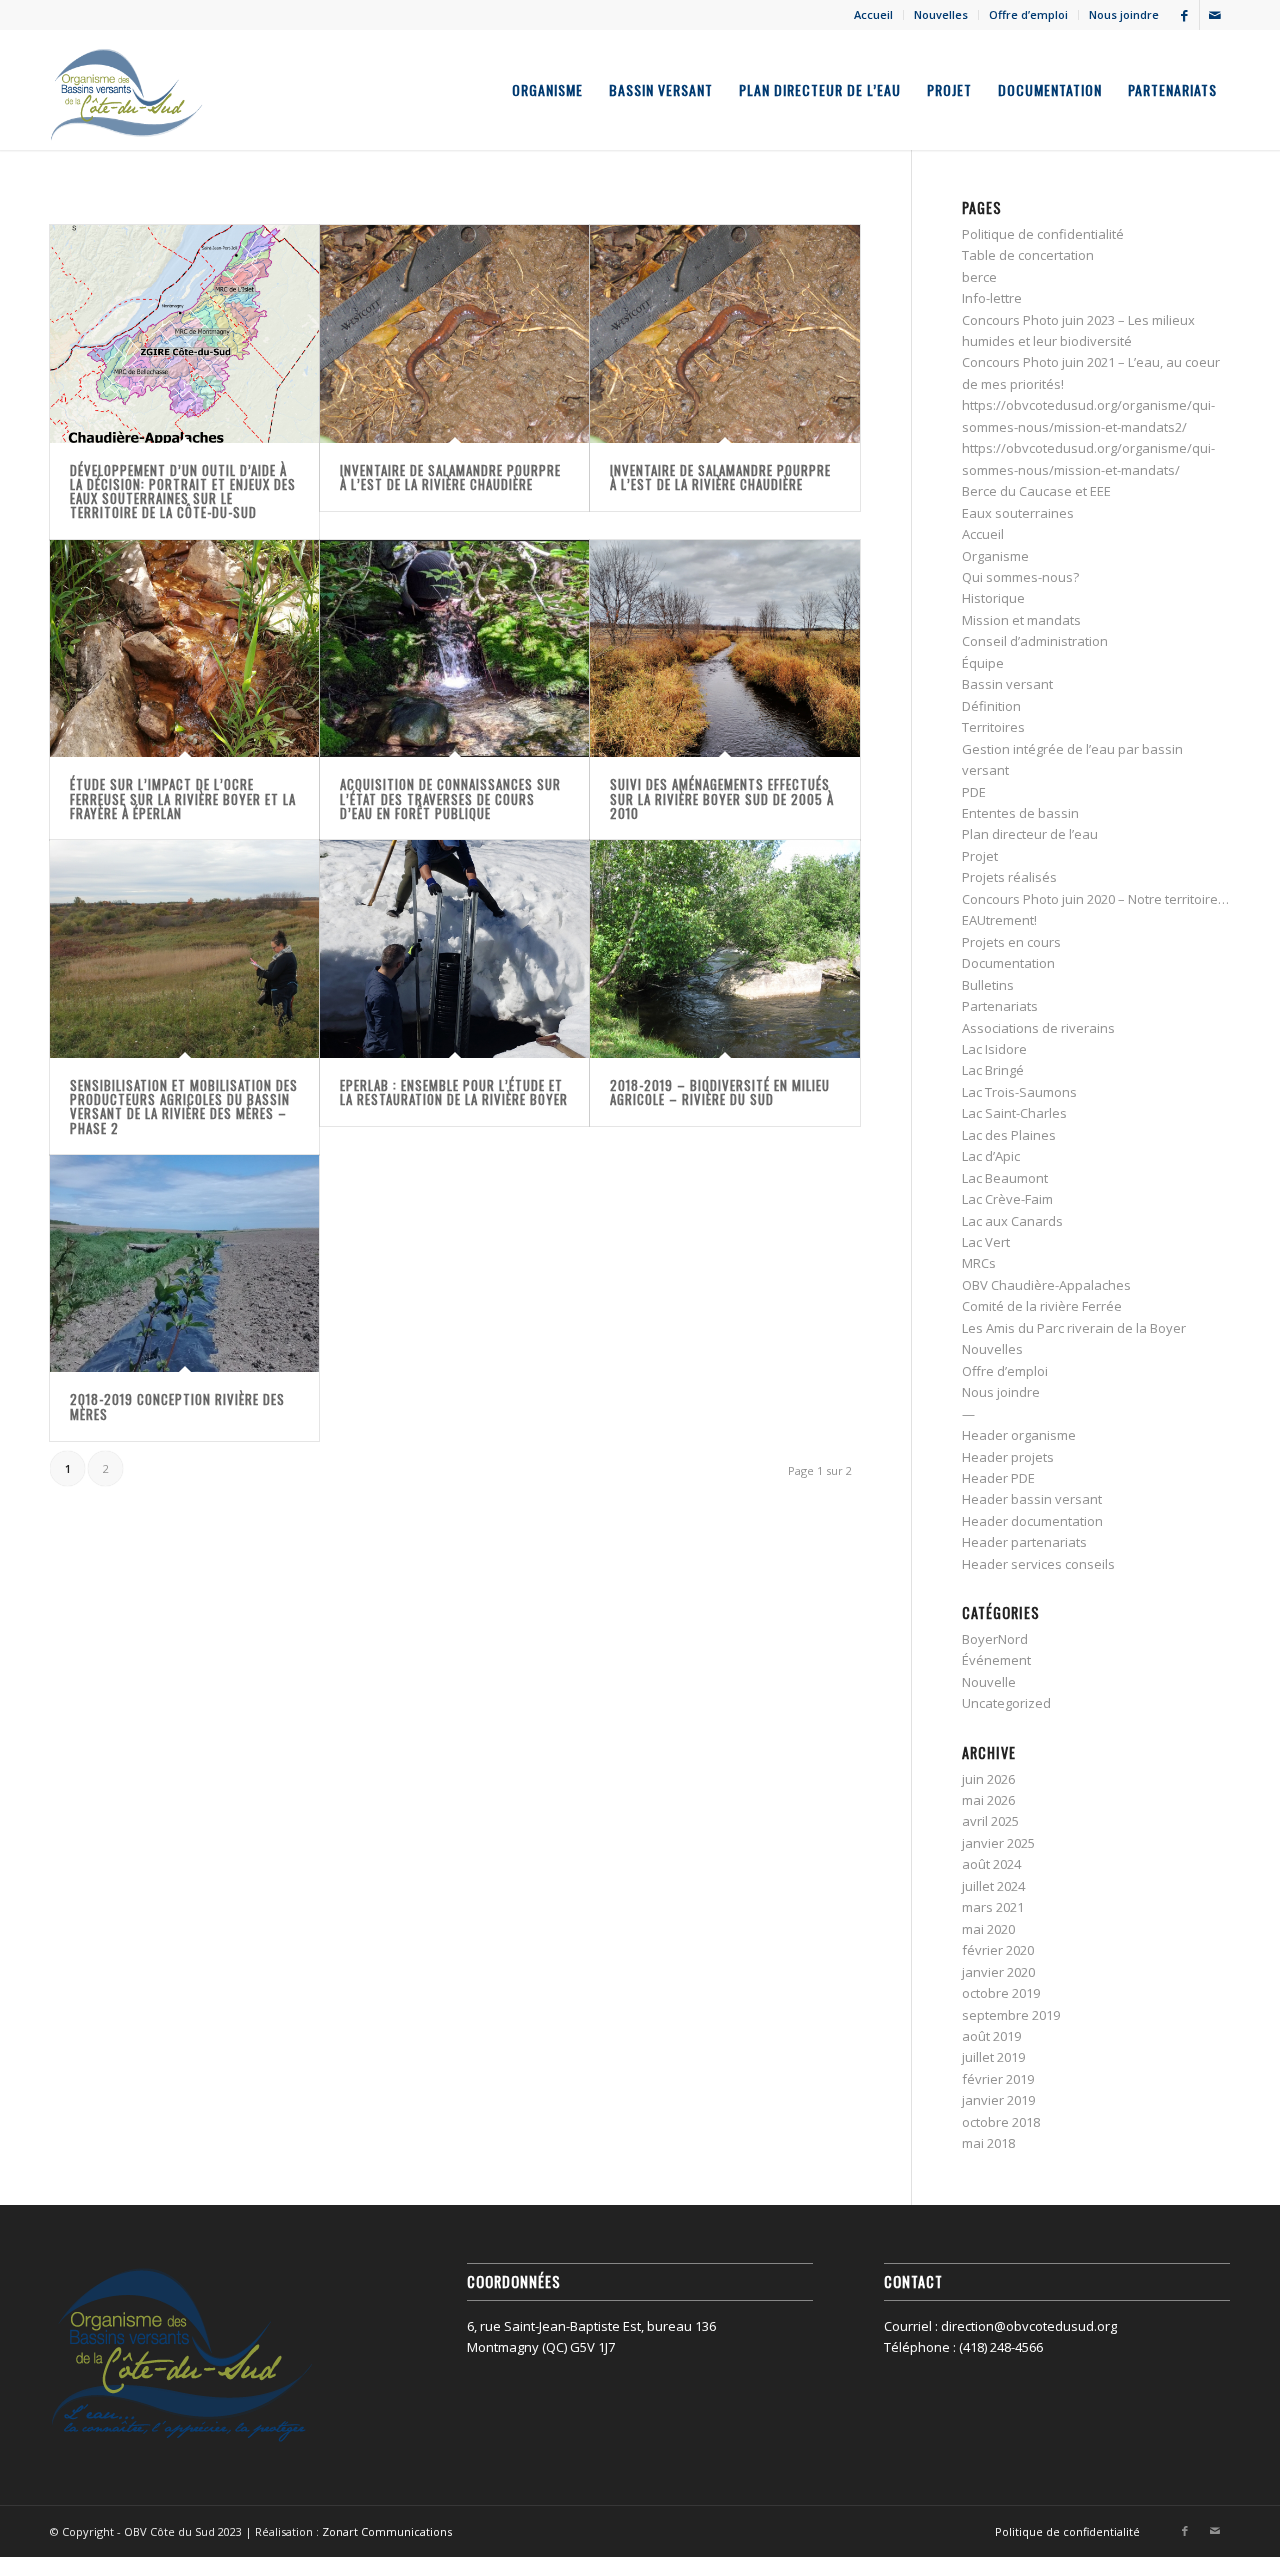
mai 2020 (988, 1929)
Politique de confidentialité (1043, 234)
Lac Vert (986, 1242)
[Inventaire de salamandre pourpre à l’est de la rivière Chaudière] (454, 334)
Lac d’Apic (991, 1156)
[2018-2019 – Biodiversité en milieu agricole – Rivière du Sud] (724, 949)
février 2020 (998, 1950)
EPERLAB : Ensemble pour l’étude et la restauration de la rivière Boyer (454, 1092)
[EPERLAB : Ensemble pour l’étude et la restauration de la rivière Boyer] (454, 949)
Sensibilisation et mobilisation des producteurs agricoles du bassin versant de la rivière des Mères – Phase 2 (184, 1106)
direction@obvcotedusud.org (1029, 2326)
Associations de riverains (1038, 1028)
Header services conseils (1038, 1564)
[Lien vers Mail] (1215, 15)
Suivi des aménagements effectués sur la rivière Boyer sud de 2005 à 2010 (722, 798)
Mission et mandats (1021, 620)
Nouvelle (989, 1682)
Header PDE (998, 1478)
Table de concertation (1028, 255)
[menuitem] (874, 15)
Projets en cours (1011, 942)
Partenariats (1000, 1006)
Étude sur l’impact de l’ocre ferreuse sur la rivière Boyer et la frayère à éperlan (183, 798)
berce (979, 277)
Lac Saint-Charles (1014, 1113)
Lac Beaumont (1005, 1178)
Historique (993, 598)
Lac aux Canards (1012, 1221)
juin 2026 (988, 1779)
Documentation (1008, 963)
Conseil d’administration (1035, 641)
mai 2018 (988, 2143)
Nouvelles (941, 14)
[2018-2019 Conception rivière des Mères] (184, 1264)
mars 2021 (993, 1907)
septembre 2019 (1011, 2015)
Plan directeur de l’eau (1030, 834)
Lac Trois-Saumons (1019, 1092)
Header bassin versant (1032, 1499)
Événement (996, 1660)
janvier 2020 (998, 1972)
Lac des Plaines (1009, 1135)
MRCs (979, 1263)
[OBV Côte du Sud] (127, 90)
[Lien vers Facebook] (1184, 15)
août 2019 (991, 2036)
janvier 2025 (998, 1843)
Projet (980, 856)
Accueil (873, 14)
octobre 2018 (1001, 2122)
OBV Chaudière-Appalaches (1046, 1285)
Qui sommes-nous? (1020, 577)
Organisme (995, 556)
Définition (991, 706)
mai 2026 (988, 1800)
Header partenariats (1024, 1542)
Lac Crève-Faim (1007, 1199)
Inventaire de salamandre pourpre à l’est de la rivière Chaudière (450, 477)
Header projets (1008, 1457)
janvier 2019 (998, 2100)
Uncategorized (1006, 1703)
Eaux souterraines (1018, 513)
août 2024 (991, 1864)
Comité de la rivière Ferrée (1042, 1306)
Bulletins (988, 985)
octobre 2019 (1001, 1993)
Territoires (993, 727)
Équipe (983, 663)
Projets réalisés (1009, 877)
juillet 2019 (993, 2057)
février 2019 (998, 2079)
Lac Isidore (994, 1049)
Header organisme (1019, 1435)
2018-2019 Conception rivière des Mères (177, 1406)
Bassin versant (1007, 684)
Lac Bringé (993, 1070)
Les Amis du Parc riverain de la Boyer (1074, 1328)
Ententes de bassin (1020, 813)
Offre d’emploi (1028, 14)
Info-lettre (992, 298)
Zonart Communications (387, 2531)
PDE (974, 792)
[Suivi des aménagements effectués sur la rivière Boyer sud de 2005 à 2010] (724, 649)
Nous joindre (1124, 14)
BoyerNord (995, 1639)
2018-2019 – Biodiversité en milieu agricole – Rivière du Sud (720, 1092)
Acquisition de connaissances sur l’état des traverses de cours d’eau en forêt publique (450, 798)
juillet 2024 (993, 1886)
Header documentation (1032, 1521)
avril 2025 (990, 1821)
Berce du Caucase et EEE (1036, 491)
